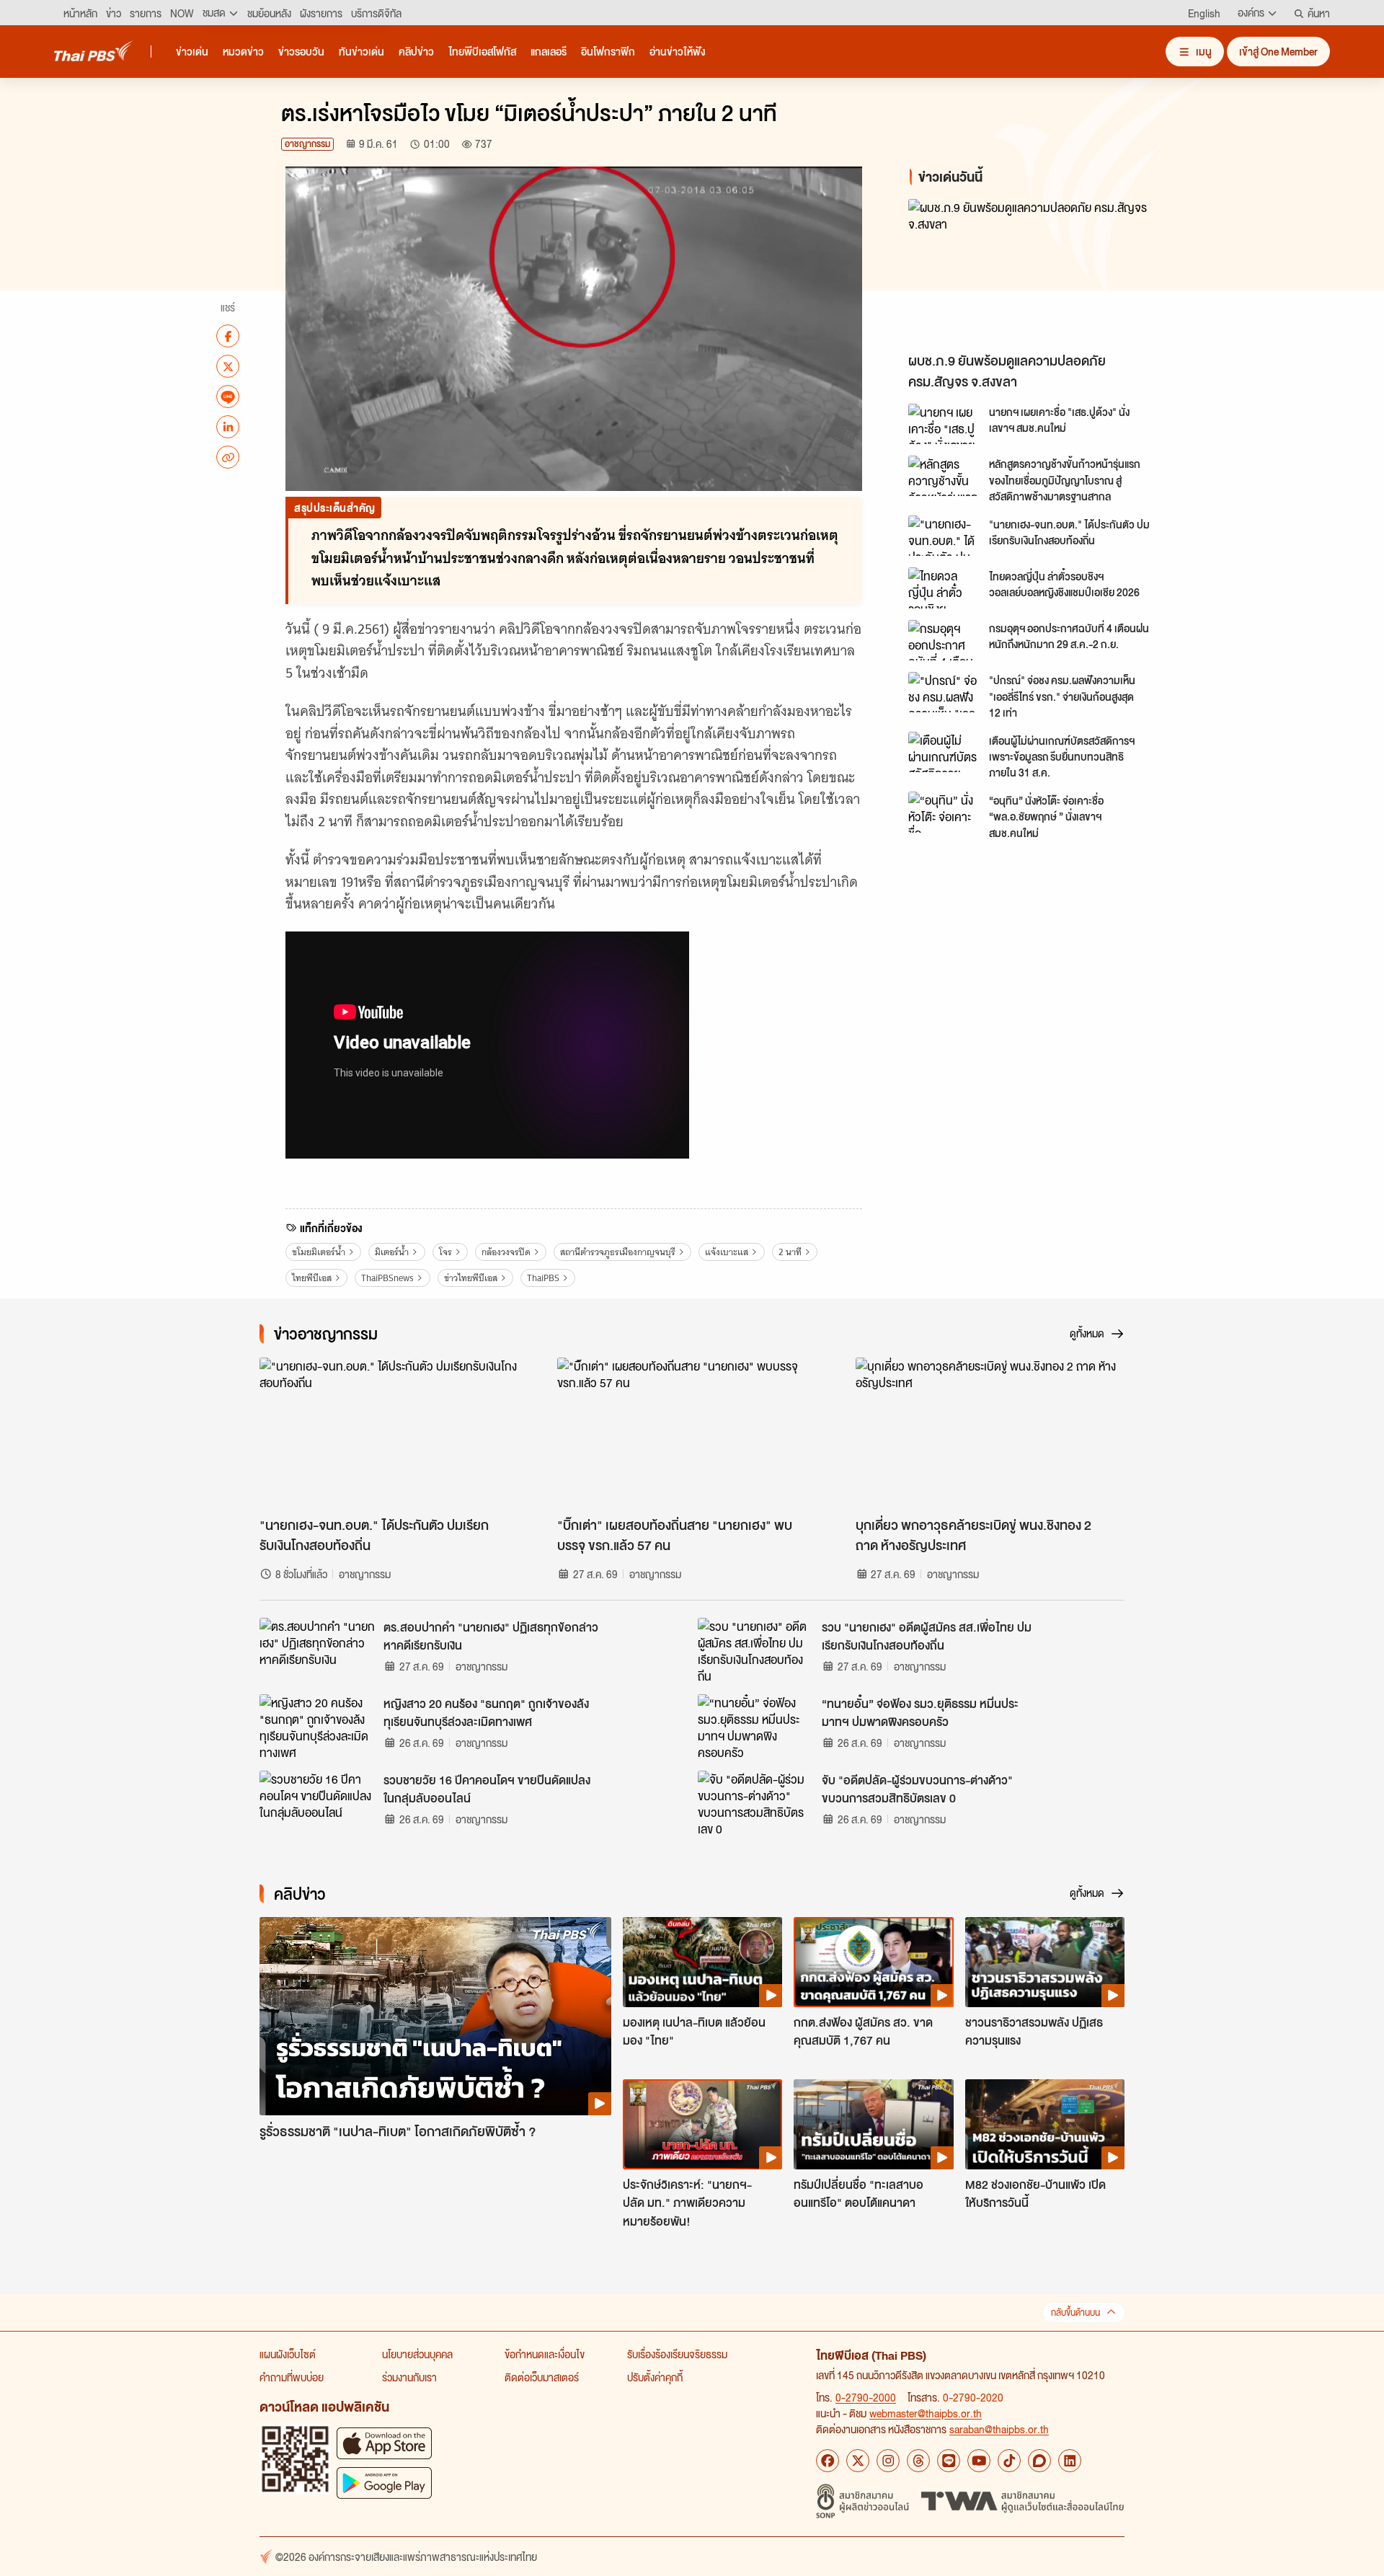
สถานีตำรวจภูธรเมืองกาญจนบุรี (618, 1252)
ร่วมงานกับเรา (409, 2377)
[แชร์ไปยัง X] (228, 366)
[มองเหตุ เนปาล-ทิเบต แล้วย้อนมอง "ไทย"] (702, 1962)
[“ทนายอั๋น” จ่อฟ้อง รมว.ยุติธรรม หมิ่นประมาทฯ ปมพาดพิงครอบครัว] (755, 1727)
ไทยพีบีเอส (312, 1278)
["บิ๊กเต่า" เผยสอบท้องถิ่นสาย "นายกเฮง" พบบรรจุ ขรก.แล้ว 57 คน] (692, 1433)
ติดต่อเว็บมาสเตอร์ (542, 2377)
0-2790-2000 (866, 2397)
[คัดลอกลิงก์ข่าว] (228, 457)
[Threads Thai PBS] (918, 2461)
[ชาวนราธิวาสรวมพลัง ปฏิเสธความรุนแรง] (1045, 1962)
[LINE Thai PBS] (949, 2461)
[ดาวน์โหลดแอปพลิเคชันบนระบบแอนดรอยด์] (384, 2483)
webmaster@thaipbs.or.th (926, 2413)
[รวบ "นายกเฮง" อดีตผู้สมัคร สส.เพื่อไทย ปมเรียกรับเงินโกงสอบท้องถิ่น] (755, 1650)
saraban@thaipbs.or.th (999, 2429)
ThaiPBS (543, 1278)
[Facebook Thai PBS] (828, 2461)
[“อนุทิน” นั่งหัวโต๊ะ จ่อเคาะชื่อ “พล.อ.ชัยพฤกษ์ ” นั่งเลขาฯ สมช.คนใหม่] (944, 812)
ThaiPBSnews (387, 1278)
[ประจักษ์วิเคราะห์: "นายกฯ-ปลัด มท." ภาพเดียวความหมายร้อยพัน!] (702, 2124)
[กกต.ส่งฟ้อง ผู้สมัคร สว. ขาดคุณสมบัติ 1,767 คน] (873, 1962)
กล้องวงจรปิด (506, 1252)
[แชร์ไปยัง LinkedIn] (228, 427)
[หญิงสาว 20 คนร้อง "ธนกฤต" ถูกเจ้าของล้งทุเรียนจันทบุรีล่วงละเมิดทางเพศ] (317, 1727)
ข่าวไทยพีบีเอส (471, 1278)
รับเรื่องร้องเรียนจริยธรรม (677, 2354)
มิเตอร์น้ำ (392, 1252)
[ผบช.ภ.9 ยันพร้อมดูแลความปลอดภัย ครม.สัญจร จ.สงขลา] (1038, 272)
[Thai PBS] (94, 51)
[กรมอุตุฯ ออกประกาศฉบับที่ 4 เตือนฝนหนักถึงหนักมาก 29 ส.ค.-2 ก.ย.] (944, 640)
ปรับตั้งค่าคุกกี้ (655, 2377)
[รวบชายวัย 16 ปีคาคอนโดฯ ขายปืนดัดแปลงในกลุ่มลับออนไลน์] (317, 1803)
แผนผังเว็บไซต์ (288, 2354)
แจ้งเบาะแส (727, 1252)
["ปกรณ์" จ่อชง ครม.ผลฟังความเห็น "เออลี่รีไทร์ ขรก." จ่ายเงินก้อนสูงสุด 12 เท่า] (944, 692)
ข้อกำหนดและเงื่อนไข (545, 2354)
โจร (445, 1252)
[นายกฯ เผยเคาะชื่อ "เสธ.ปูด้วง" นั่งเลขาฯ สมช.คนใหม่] (944, 424)
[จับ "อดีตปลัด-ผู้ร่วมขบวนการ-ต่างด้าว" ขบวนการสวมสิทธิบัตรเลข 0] (755, 1803)
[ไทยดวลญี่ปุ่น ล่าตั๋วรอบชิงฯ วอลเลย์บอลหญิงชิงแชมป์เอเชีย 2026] (944, 588)
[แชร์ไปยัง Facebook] (228, 336)
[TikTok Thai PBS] (1009, 2461)
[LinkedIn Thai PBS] (1070, 2461)
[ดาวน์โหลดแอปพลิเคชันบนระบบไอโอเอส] (384, 2443)
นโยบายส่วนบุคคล (417, 2354)
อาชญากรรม (307, 144)
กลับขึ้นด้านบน (1075, 2312)
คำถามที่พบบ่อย (292, 2377)
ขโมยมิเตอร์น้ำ (319, 1252)
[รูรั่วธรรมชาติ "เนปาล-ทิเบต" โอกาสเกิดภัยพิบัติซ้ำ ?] (435, 2016)
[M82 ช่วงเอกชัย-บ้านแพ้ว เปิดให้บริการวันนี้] (1045, 2124)
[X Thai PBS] (858, 2461)
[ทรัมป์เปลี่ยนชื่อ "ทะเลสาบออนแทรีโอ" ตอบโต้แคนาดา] (873, 2124)
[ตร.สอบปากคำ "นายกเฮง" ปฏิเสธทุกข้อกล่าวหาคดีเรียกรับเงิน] (317, 1650)
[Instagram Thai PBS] (888, 2461)
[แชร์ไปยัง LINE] (228, 397)
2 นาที (790, 1252)
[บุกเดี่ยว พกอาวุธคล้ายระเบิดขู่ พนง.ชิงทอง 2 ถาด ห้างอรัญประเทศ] (990, 1433)
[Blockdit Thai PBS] (1039, 2461)
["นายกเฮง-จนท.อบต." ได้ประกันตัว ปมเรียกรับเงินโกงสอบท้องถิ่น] (944, 536)
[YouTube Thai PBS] (979, 2461)
